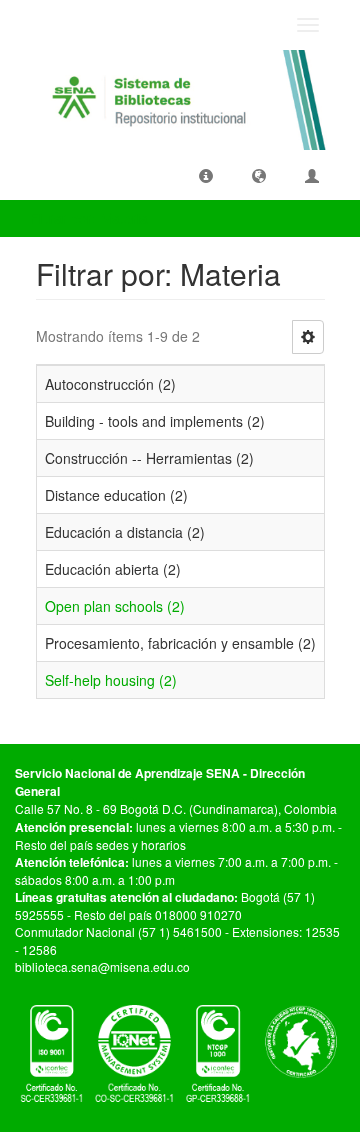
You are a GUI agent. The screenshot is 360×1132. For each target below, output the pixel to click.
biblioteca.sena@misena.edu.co (102, 966)
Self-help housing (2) (111, 680)
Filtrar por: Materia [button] (91, 218)
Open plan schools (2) (115, 606)
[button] (206, 175)
